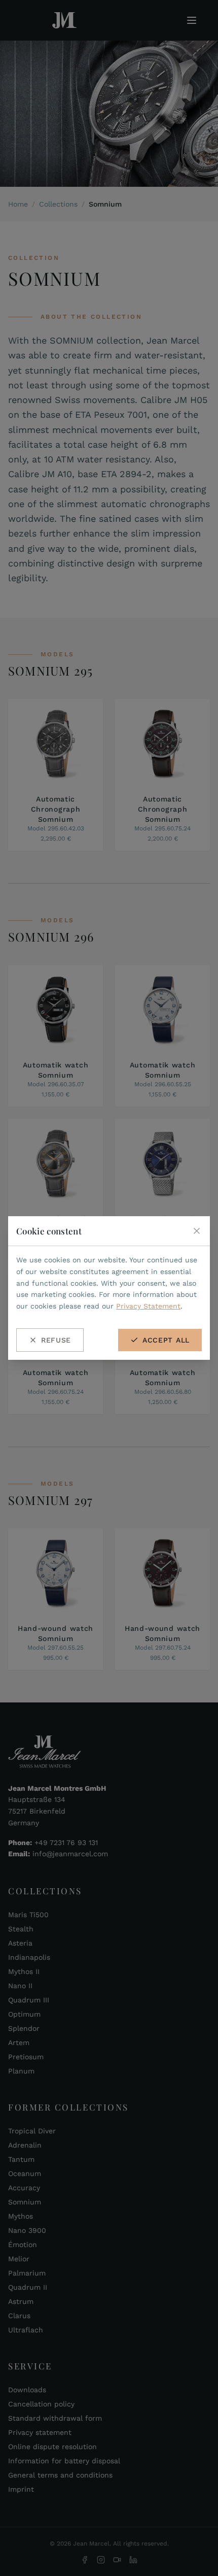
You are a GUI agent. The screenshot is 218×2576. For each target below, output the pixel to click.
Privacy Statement (148, 1306)
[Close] (197, 1231)
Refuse (56, 1340)
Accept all (166, 1340)
